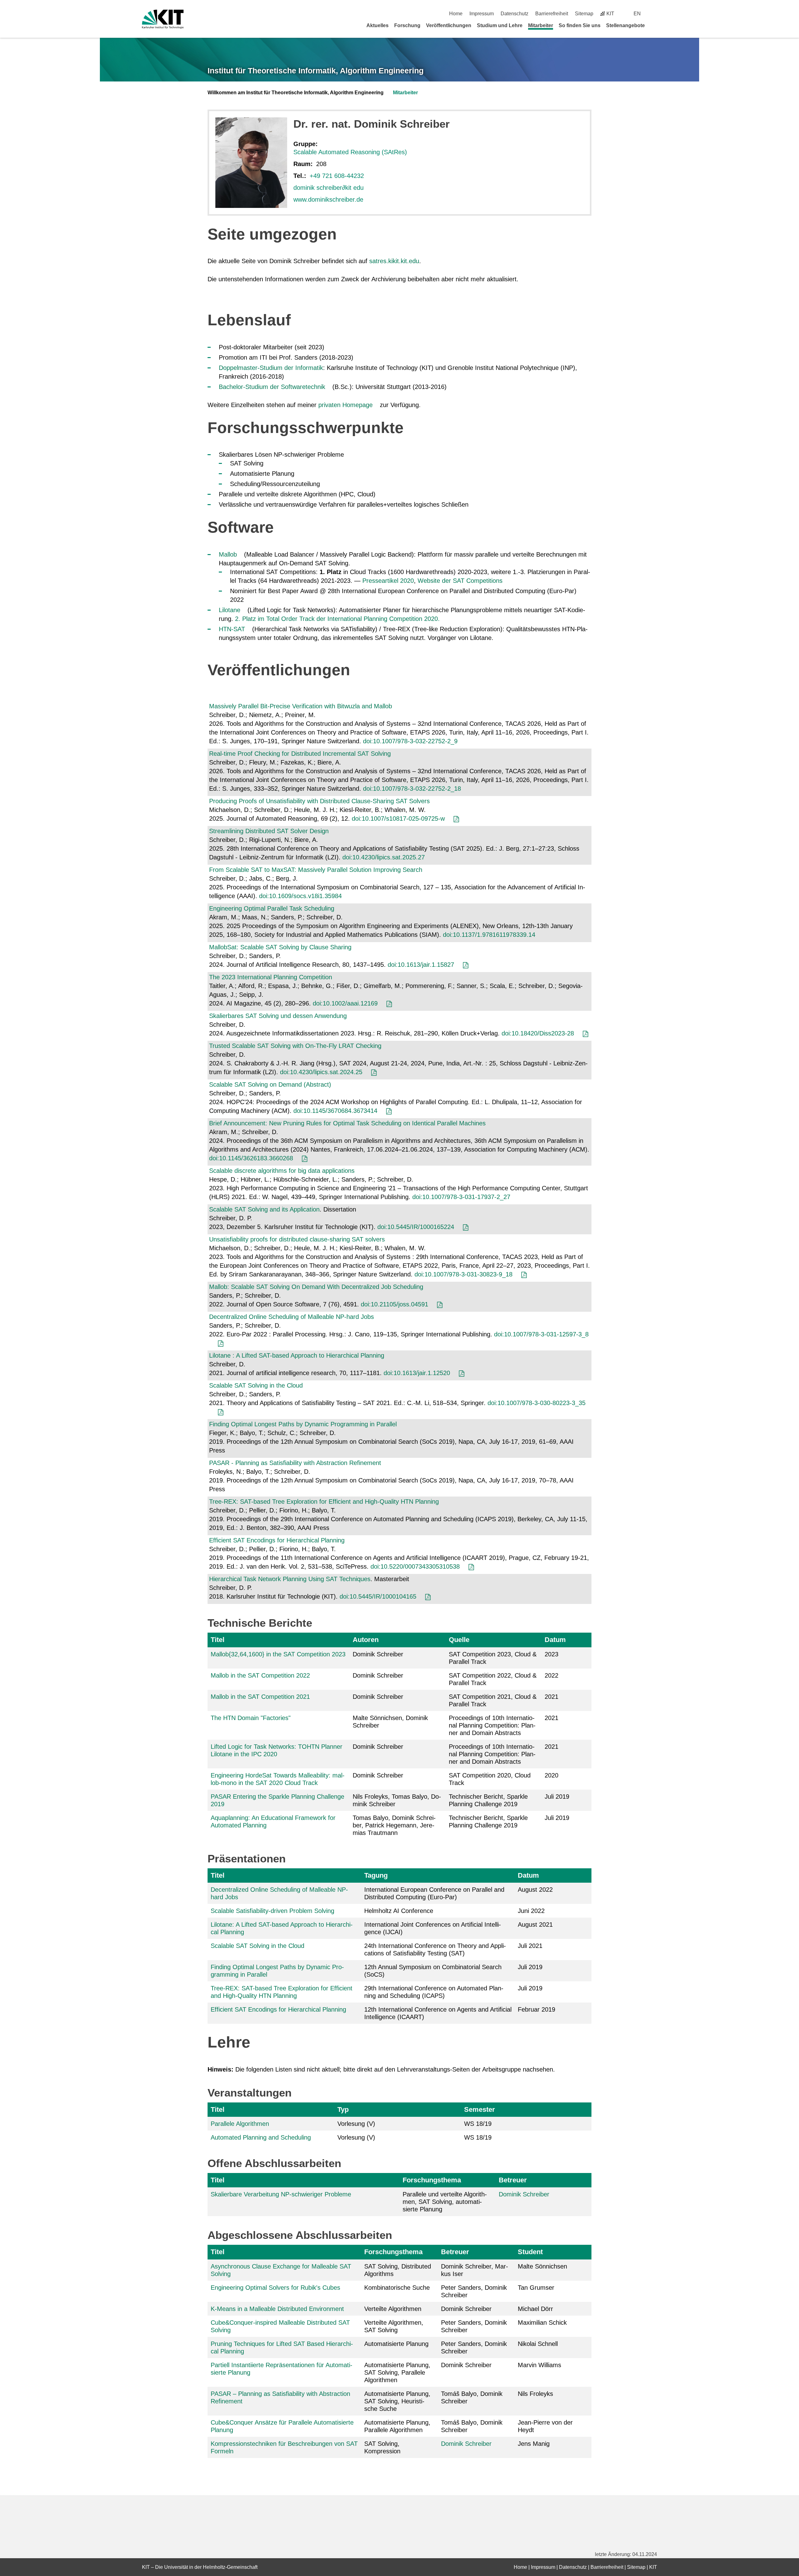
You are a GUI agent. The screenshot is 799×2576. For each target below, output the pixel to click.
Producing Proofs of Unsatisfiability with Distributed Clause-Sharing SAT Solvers (319, 801)
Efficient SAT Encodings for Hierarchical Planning (277, 1540)
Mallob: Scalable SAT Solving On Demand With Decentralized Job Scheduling (316, 1287)
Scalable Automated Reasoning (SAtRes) (350, 152)
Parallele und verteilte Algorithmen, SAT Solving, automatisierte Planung (445, 2202)
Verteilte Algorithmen (393, 2309)
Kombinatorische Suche (397, 2288)
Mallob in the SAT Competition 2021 (260, 1697)
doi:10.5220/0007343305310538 (415, 1566)
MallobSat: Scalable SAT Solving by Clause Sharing (280, 947)
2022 (551, 1675)
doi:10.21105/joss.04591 (395, 1304)
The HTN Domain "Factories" (251, 1718)
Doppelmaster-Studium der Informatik (271, 368)
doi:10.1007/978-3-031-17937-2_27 (461, 1197)
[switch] (655, 14)
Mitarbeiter (541, 25)
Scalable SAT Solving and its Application (264, 1209)
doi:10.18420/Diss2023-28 (538, 1033)
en (637, 14)
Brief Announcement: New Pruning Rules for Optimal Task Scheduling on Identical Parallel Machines (347, 1123)
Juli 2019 (557, 1797)
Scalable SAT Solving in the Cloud (256, 1385)
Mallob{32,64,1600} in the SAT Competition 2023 (278, 1654)
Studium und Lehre (500, 25)
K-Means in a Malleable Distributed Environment (277, 2309)
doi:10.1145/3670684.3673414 (335, 1111)
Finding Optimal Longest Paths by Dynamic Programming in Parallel (303, 1424)
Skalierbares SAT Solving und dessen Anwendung (278, 1016)
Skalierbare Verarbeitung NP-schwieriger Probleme (281, 2194)
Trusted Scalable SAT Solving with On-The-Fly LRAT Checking (295, 1046)
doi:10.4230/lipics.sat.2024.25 (321, 1072)
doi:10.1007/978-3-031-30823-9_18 (463, 1274)
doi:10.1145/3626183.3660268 (251, 1158)
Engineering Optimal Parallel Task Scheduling (272, 908)
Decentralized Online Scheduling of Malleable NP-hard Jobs (292, 1317)
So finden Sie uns (580, 25)
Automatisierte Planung (396, 2344)
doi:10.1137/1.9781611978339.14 (489, 935)
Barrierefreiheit (552, 14)
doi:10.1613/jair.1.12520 (417, 1373)
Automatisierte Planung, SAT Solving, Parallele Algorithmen (397, 2372)
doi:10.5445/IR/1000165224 (416, 1227)
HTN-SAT (232, 629)
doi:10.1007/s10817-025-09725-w (398, 819)
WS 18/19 (478, 2124)
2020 (551, 1775)
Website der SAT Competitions (460, 581)
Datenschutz (515, 14)
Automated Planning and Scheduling (261, 2137)
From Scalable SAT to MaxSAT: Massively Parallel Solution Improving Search (316, 870)
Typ (343, 2109)
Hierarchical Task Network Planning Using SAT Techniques (290, 1579)
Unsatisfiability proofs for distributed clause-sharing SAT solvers (297, 1239)
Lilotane (230, 610)
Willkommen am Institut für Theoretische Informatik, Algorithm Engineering (296, 93)
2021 (551, 1697)
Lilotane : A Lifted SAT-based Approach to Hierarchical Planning (297, 1355)
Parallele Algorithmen (240, 2124)
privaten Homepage (346, 405)
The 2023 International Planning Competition (271, 977)
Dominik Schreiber (524, 2194)
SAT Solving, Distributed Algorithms (398, 2270)
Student (530, 2252)
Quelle (459, 1640)
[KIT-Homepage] (163, 19)
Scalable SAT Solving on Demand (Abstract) (270, 1084)
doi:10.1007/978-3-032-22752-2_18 (412, 789)
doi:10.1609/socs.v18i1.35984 (300, 896)
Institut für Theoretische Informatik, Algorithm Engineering (316, 71)
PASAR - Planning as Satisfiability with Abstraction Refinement (295, 1463)
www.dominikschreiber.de (328, 199)
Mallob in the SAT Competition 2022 (260, 1675)
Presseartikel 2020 (388, 581)
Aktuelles (377, 25)
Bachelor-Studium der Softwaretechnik (272, 387)
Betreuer (513, 2180)
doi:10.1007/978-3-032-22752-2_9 (410, 741)
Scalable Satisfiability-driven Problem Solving (272, 1911)
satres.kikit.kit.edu (394, 261)
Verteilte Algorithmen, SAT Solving (394, 2326)
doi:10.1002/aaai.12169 (345, 1003)
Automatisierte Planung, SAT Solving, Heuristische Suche (397, 2401)
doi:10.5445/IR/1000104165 (378, 1596)
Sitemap (584, 14)
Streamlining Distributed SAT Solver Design (269, 831)
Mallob (228, 554)
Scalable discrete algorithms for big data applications (282, 1171)
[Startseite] (655, 25)
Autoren (366, 1640)
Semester (480, 2109)
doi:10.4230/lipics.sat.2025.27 (384, 857)
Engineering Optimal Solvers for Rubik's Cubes (275, 2288)
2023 (551, 1654)
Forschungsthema (432, 2180)
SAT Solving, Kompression (382, 2447)
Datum (555, 1640)
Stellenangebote (625, 25)
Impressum (482, 14)
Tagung (376, 1875)
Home (456, 14)
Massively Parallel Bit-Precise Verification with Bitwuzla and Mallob (301, 706)
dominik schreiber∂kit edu (328, 188)
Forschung (407, 25)
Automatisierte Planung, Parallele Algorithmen (397, 2426)
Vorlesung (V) (356, 2124)
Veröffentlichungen (449, 25)
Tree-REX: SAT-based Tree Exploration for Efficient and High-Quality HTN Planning (324, 1502)
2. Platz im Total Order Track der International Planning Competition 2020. (337, 619)
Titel (218, 1640)
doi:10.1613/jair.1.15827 (421, 965)
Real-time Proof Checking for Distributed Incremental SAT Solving (300, 754)
